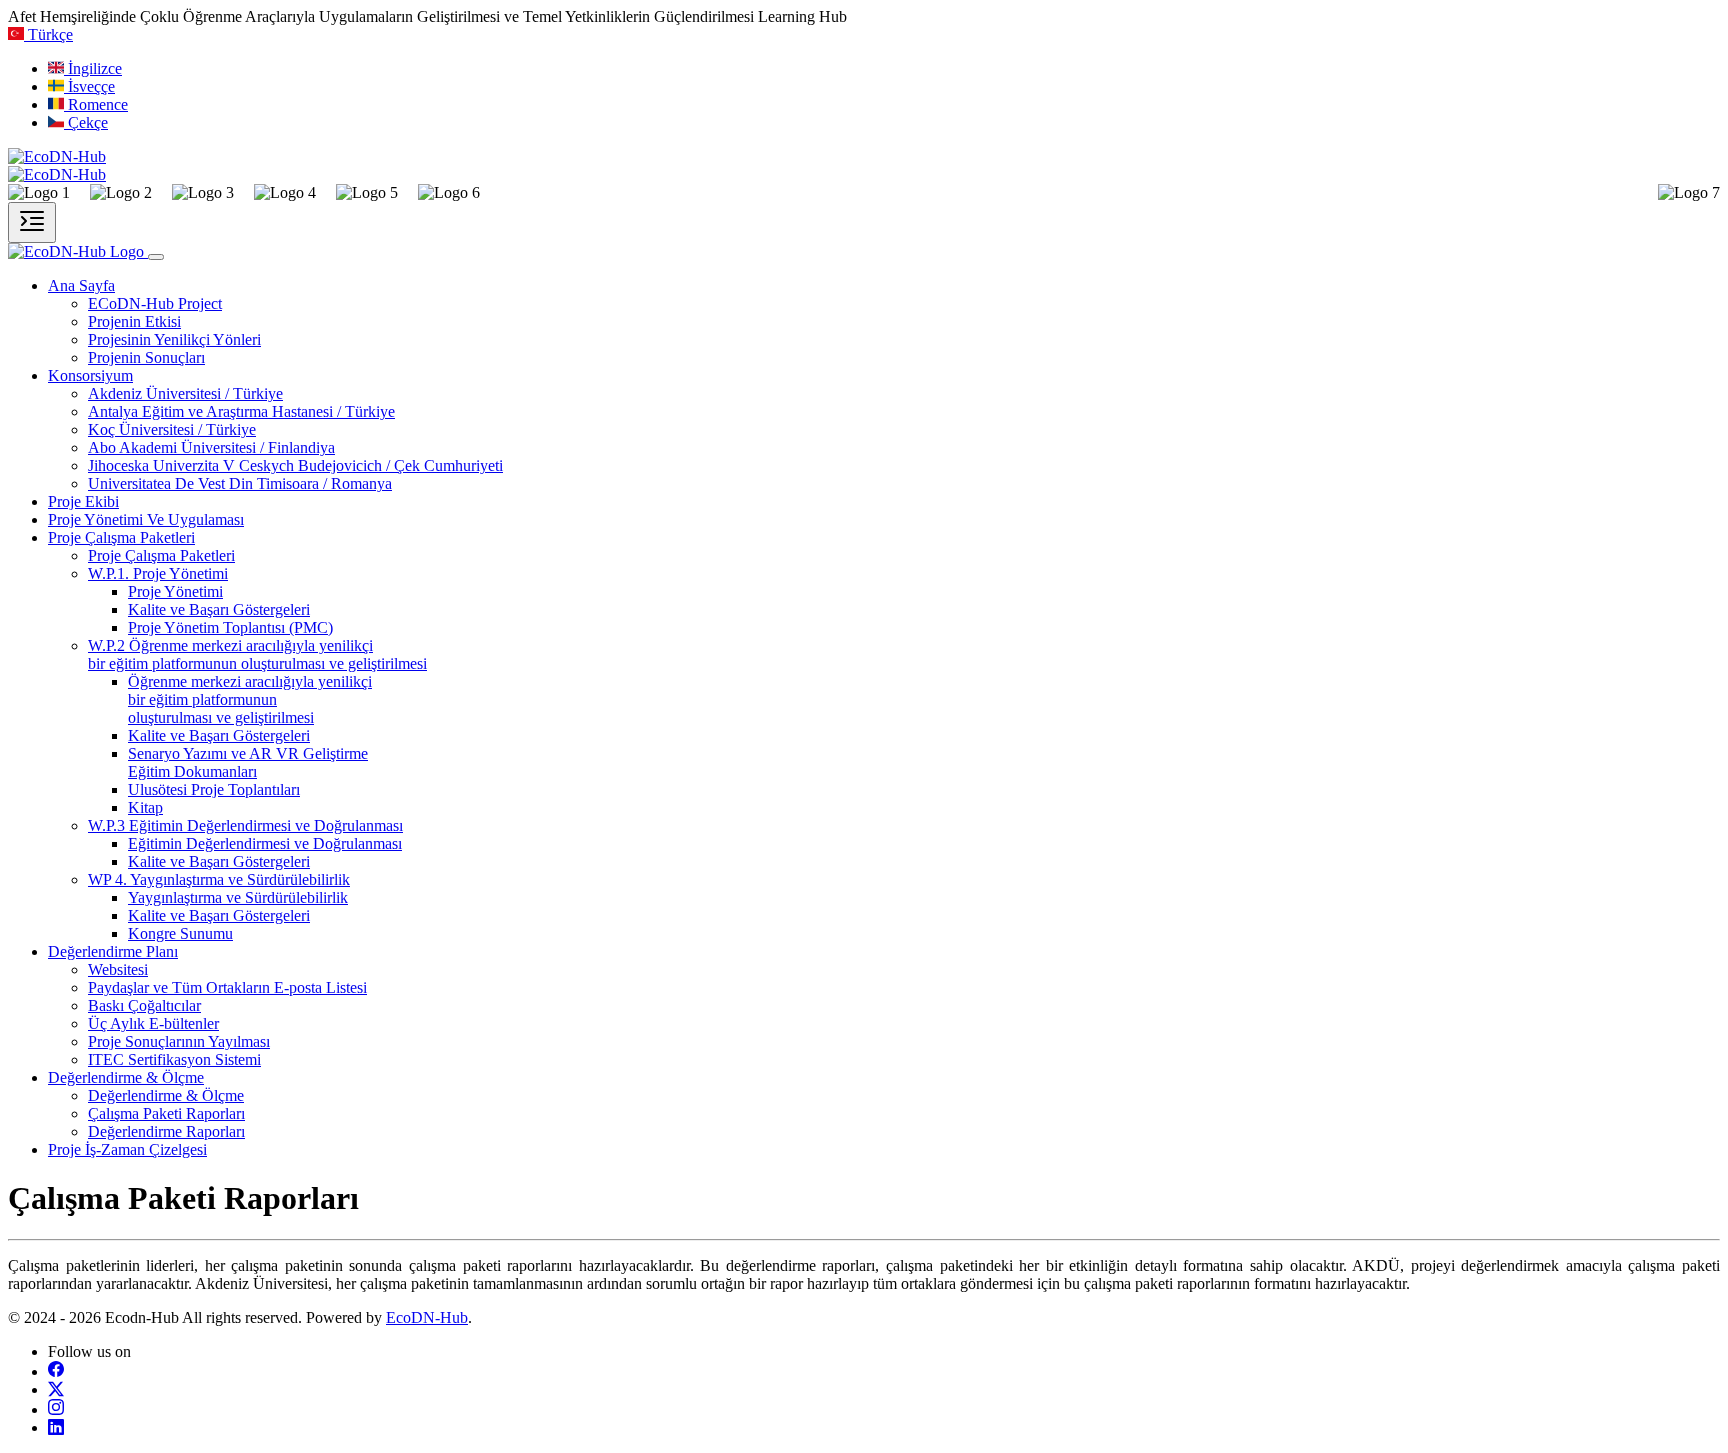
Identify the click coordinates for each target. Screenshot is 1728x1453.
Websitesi (118, 969)
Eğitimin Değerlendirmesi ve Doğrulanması (265, 843)
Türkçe (50, 34)
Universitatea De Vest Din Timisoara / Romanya (240, 483)
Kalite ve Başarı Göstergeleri (219, 609)
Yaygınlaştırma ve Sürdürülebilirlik (238, 897)
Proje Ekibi (83, 501)
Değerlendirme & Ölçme (166, 1095)
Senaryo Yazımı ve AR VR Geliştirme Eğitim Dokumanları (248, 762)
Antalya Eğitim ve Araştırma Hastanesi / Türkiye (241, 411)
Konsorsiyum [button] (90, 375)
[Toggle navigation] (32, 222)
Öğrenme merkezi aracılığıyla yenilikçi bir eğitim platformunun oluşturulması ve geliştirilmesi (250, 699)
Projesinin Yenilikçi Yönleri (174, 339)
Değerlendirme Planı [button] (113, 951)
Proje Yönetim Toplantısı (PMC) (230, 627)
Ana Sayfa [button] (81, 285)
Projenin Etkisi (134, 321)
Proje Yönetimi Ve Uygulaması (146, 519)
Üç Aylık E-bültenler (153, 1023)
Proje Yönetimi (175, 591)
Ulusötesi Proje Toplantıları (214, 789)
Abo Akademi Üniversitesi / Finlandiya (211, 447)
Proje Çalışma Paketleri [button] (121, 537)
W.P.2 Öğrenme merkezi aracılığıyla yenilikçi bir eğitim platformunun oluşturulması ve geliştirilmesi (257, 654)
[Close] (156, 257)
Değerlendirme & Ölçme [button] (126, 1077)
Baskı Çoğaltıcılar (144, 1005)
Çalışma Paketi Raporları (166, 1113)
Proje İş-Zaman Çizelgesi (127, 1149)
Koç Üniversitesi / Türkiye (172, 429)
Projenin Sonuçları (146, 357)
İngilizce (95, 68)
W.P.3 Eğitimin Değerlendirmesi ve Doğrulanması (245, 825)
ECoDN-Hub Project (155, 303)
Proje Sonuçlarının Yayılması (179, 1041)
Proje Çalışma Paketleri (161, 555)
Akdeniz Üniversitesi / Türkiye (185, 393)
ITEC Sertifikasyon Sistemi (174, 1059)
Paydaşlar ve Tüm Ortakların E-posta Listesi (227, 987)
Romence (98, 104)
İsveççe (91, 86)
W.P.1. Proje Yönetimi (158, 573)
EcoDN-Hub (427, 1317)
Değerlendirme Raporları (166, 1131)
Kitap (145, 807)
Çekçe (88, 122)
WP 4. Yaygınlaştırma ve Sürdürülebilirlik (219, 879)
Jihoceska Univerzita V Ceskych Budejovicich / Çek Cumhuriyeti (295, 465)
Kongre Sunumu (180, 933)
